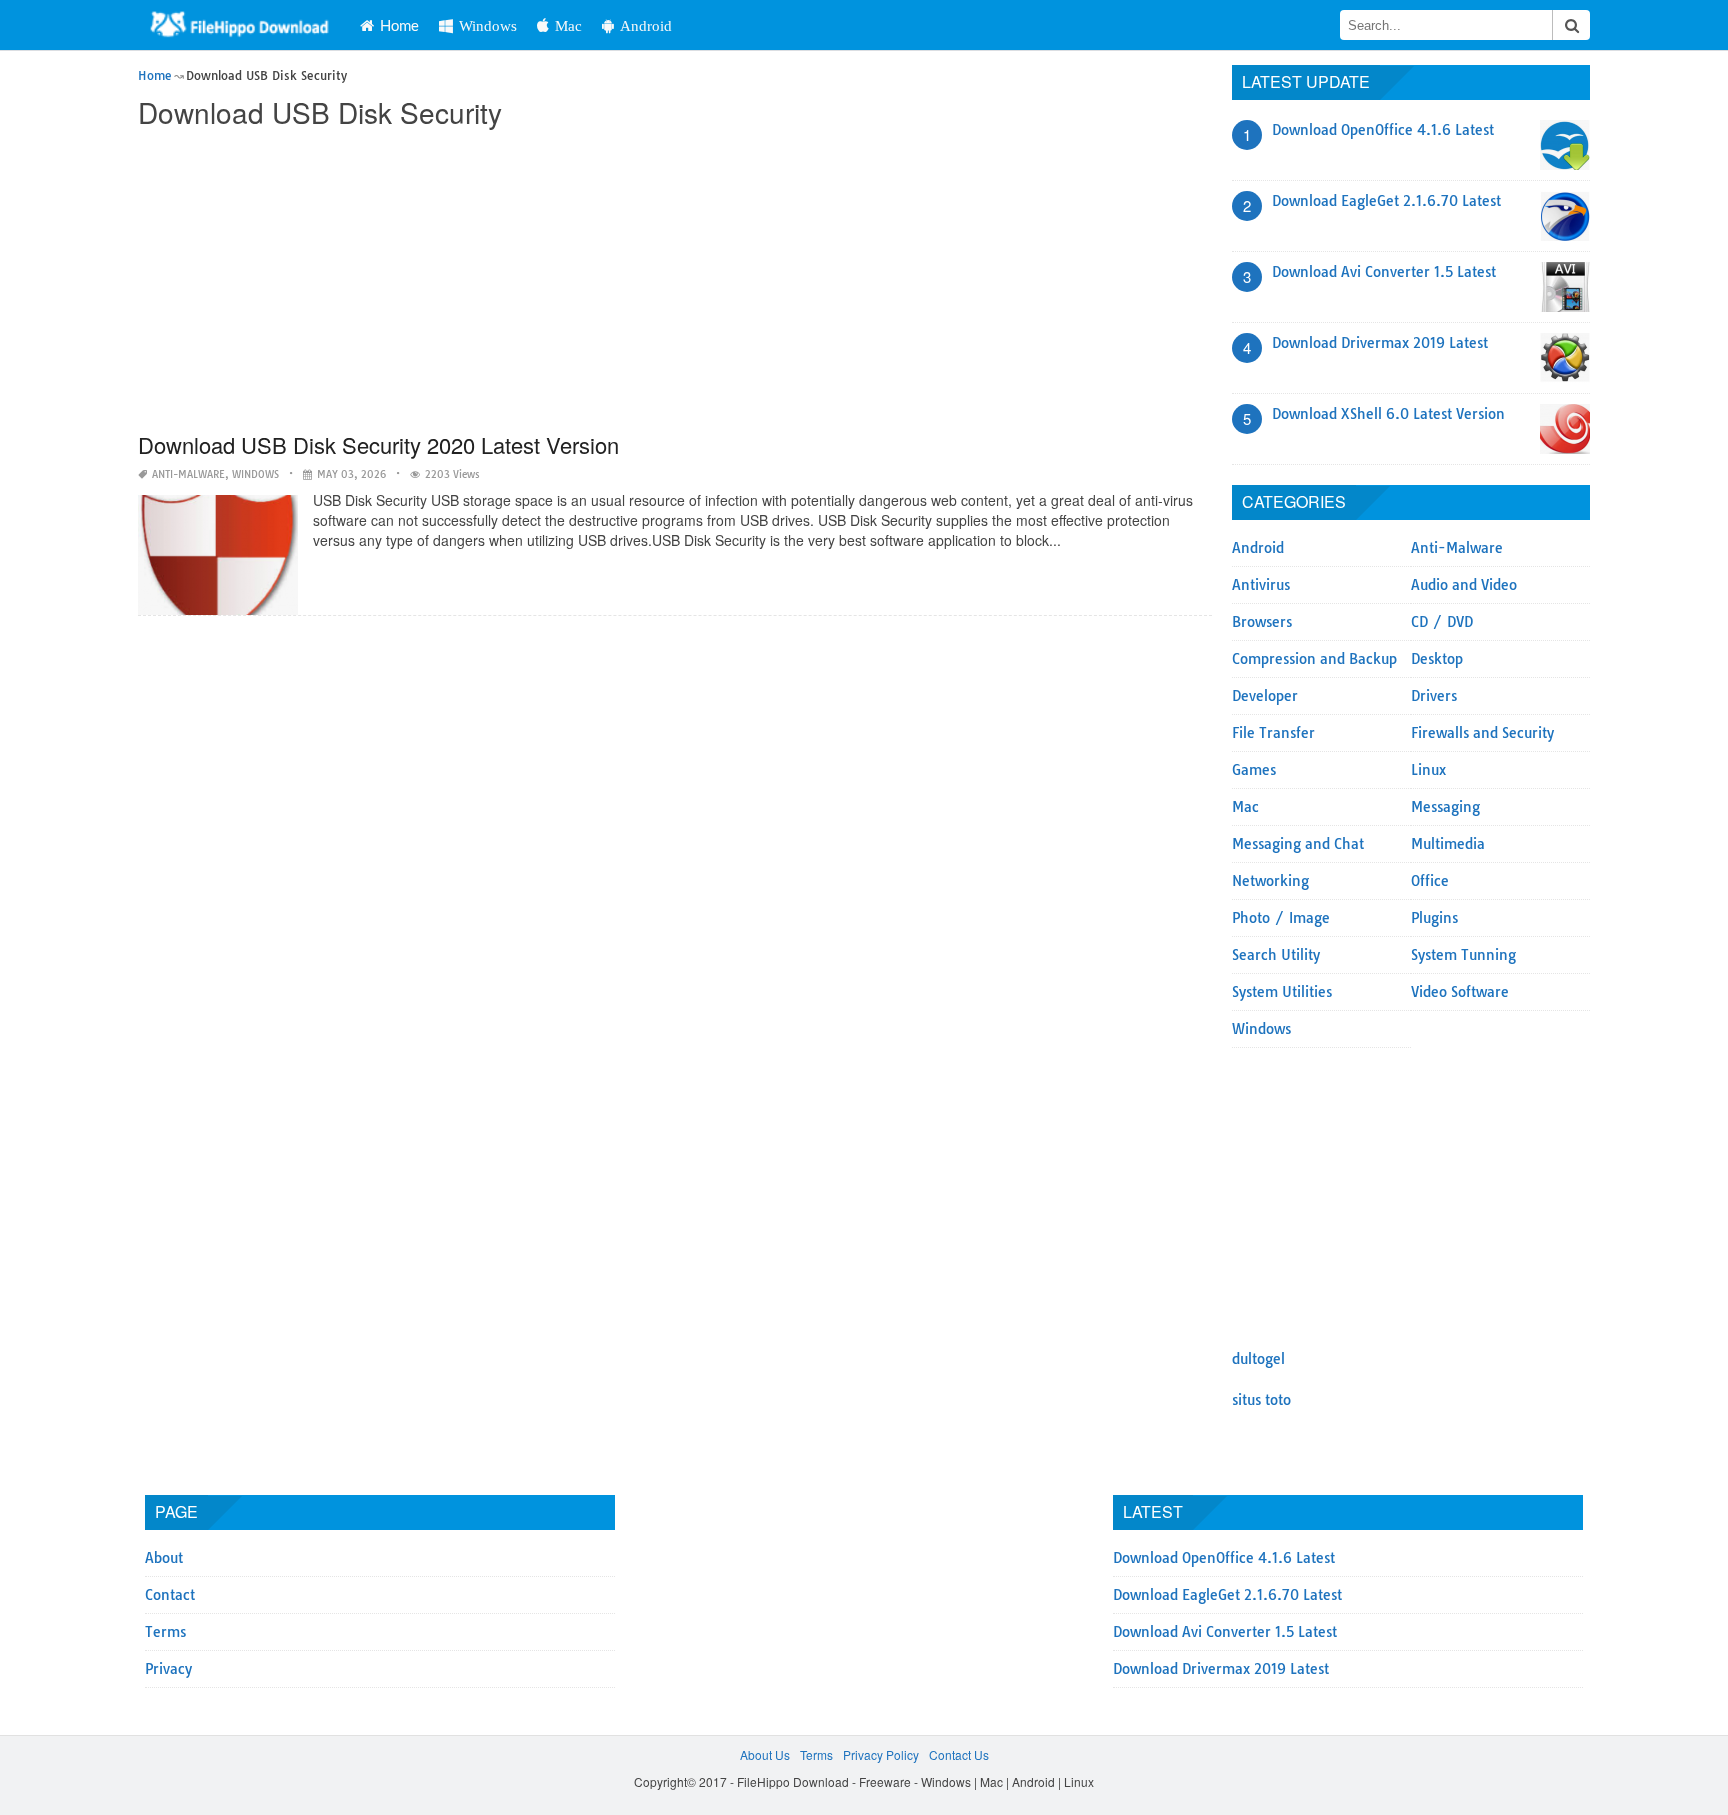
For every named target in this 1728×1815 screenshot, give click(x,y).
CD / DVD (1442, 622)
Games (1254, 770)
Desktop (1437, 659)
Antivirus (1261, 585)
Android (646, 25)
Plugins (1434, 918)
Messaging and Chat (1298, 844)
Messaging (1445, 807)
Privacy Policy (881, 1754)
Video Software (1460, 992)
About (164, 1558)
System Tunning (1463, 955)
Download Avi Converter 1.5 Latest (1384, 272)
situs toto (1261, 1400)
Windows (488, 25)
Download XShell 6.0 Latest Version (1388, 414)
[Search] (1571, 25)
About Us (765, 1754)
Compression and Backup (1314, 659)
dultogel (1258, 1359)
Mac (568, 25)
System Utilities (1282, 992)
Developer (1265, 696)
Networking (1270, 881)
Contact (170, 1595)
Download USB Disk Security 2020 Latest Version (378, 444)
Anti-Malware (188, 474)
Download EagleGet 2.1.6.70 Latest (1386, 201)
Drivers (1434, 696)
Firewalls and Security (1482, 733)
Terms (165, 1632)
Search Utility (1276, 955)
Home (399, 25)
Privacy (168, 1669)
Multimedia (1448, 844)
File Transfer (1273, 733)
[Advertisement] (675, 282)
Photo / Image (1281, 918)
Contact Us (959, 1754)
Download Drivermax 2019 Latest (1380, 343)
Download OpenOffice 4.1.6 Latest (1383, 130)
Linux (1428, 770)
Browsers (1262, 622)
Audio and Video (1464, 585)
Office (1430, 881)
